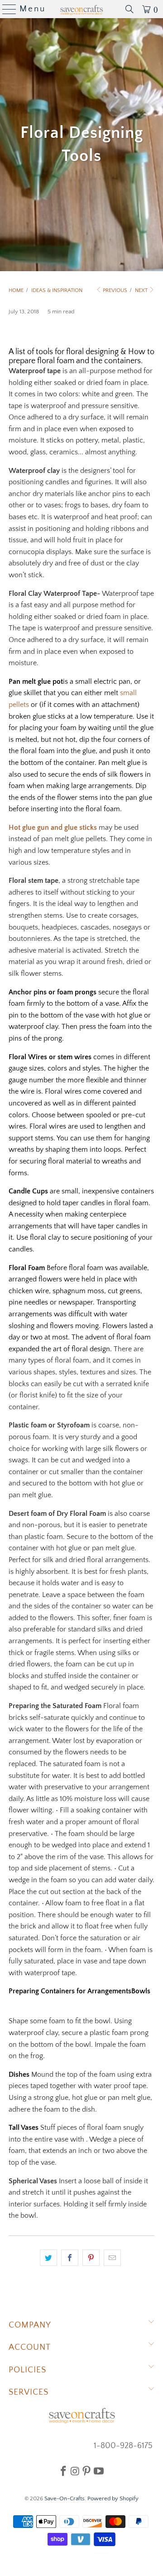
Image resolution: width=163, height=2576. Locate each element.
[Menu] (6, 9)
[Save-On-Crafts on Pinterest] (86, 2471)
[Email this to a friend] (112, 2258)
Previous (114, 290)
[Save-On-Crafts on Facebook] (63, 2471)
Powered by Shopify (113, 2498)
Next (142, 290)
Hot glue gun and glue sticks (54, 828)
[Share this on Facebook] (70, 2258)
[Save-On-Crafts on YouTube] (99, 2471)
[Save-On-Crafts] (81, 9)
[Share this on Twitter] (48, 2258)
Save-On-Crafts (65, 2498)
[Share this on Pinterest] (91, 2258)
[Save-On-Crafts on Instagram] (75, 2471)
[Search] (129, 9)
